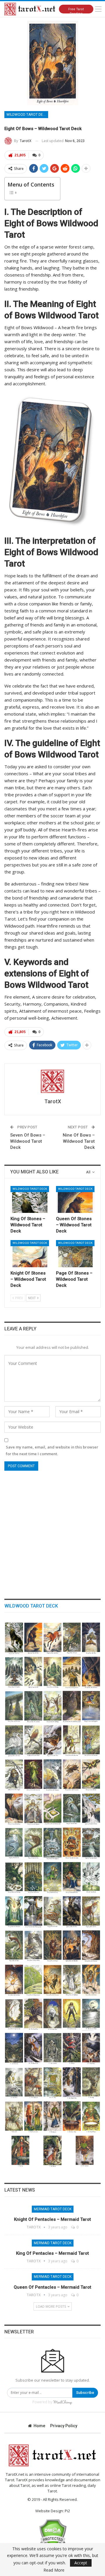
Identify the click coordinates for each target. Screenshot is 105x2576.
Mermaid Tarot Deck (53, 2209)
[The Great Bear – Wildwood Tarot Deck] (53, 2014)
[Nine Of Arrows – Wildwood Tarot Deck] (91, 1741)
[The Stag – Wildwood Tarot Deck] (91, 2083)
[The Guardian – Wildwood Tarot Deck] (53, 2048)
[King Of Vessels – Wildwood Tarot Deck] (72, 1809)
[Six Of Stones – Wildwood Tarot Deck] (72, 1672)
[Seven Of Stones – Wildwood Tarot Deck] (53, 1672)
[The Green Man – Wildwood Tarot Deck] (72, 2117)
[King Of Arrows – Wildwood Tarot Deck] (91, 1706)
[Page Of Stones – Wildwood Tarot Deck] (75, 1254)
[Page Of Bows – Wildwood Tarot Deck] (14, 1946)
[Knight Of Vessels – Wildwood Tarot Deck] (14, 1843)
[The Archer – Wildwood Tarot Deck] (14, 2117)
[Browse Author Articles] (52, 1081)
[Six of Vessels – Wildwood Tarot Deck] (33, 1877)
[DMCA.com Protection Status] (53, 2533)
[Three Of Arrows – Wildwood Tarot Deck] (14, 1809)
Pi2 (67, 2511)
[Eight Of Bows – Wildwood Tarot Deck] (72, 1946)
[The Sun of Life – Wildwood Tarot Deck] (72, 2014)
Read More (54, 2570)
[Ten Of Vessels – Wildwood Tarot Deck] (53, 1843)
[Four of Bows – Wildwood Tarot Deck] (53, 1980)
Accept (81, 2563)
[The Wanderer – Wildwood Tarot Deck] (85, 2151)
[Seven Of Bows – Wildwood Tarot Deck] (91, 1946)
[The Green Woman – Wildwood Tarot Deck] (91, 2117)
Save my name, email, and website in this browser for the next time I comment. (52, 1450)
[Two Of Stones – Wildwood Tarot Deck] (53, 1706)
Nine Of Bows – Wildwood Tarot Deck (79, 1141)
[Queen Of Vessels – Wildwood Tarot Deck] (91, 1809)
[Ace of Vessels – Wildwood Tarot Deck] (33, 1912)
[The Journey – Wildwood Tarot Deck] (91, 2048)
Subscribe (85, 2393)
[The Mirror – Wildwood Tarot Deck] (14, 2083)
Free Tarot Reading (76, 10)
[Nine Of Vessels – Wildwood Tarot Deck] (72, 1843)
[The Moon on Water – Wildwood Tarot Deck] (91, 2014)
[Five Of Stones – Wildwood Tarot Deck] (91, 1672)
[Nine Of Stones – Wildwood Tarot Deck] (14, 1672)
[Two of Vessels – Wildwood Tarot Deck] (14, 1912)
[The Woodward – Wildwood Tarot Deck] (33, 2083)
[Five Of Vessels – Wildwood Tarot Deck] (53, 1877)
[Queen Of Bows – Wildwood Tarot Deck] (72, 1912)
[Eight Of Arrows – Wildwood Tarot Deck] (14, 1775)
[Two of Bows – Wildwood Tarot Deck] (91, 1980)
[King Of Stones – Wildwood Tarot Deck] (30, 1199)
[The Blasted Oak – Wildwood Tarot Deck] (33, 2048)
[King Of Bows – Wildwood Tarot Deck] (53, 1912)
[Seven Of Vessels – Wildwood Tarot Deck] (14, 1877)
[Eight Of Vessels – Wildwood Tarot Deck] (91, 1843)
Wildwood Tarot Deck (27, 115)
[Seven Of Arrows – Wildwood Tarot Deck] (33, 1775)
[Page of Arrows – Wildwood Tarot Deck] (53, 1741)
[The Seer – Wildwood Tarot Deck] (21, 2151)
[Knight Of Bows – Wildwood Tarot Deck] (91, 1912)
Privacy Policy (64, 2426)
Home (39, 2426)
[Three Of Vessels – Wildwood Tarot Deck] (91, 1877)
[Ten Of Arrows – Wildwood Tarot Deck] (72, 1741)
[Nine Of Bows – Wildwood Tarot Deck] (53, 1946)
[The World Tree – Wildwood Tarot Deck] (33, 2014)
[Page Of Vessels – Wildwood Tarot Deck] (33, 1843)
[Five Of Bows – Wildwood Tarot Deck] (33, 1980)
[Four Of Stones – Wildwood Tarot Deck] (14, 1706)
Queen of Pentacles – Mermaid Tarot (52, 2287)
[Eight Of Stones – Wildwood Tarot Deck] (33, 1672)
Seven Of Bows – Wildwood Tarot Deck (28, 1141)
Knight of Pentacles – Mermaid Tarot (52, 2219)
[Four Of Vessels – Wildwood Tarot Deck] (72, 1877)
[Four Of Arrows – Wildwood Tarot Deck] (91, 1775)
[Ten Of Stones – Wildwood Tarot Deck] (91, 1638)
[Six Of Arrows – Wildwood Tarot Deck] (53, 1775)
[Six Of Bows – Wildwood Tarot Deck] (14, 1980)
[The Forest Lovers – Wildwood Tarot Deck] (33, 2117)
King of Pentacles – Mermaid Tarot (52, 2253)
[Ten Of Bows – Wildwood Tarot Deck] (33, 1946)
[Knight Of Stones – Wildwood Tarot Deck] (30, 1254)
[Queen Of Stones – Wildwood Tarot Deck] (75, 1199)
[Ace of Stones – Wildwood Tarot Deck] (72, 1706)
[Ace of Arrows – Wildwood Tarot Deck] (53, 1809)
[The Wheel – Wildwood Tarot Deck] (53, 2083)
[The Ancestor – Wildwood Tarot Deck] (53, 2117)
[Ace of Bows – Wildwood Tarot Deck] (14, 2014)
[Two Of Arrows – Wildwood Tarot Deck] (33, 1809)
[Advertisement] (52, 1532)
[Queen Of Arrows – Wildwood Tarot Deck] (14, 1741)
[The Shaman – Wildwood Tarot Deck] (53, 2151)
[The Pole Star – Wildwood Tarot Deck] (14, 2048)
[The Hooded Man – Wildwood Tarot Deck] (72, 2083)
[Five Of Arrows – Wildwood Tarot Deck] (72, 1775)
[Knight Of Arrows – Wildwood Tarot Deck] (33, 1741)
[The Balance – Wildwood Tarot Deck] (72, 2048)
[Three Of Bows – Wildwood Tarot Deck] (72, 1980)
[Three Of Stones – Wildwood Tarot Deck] (33, 1706)
